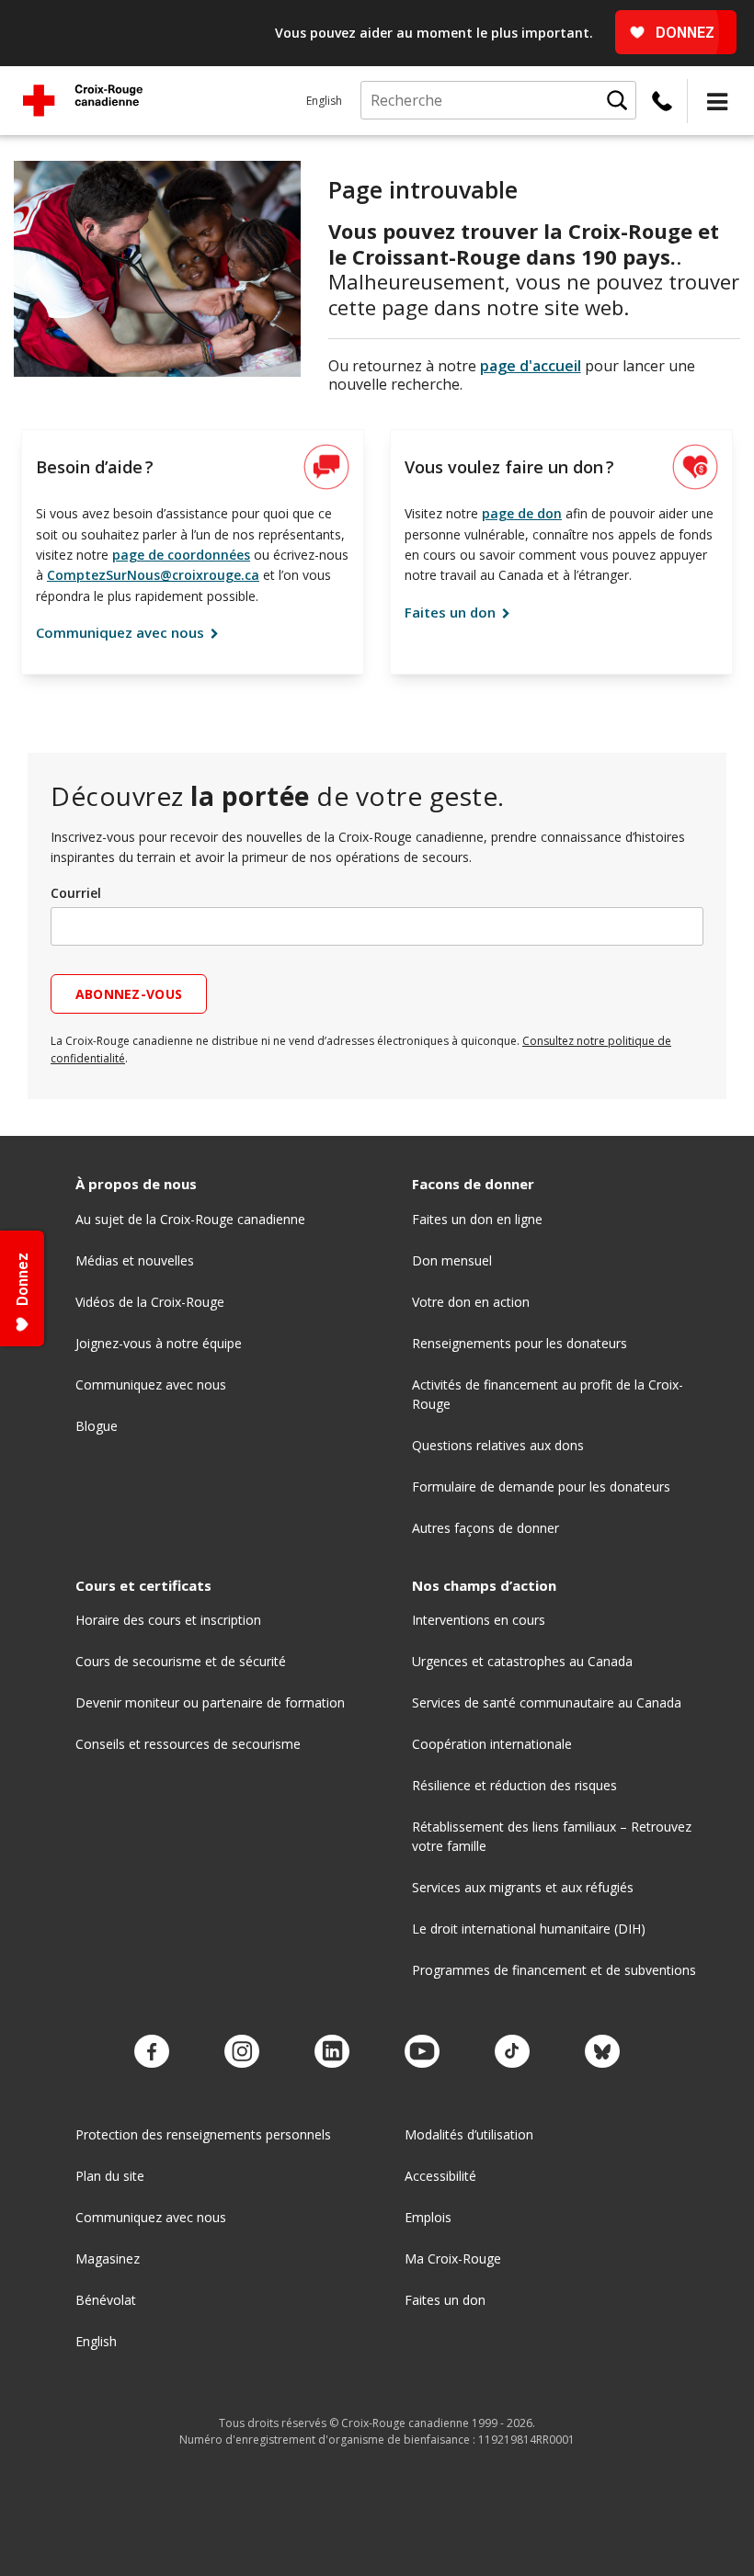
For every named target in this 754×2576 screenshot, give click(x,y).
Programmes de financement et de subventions (554, 1970)
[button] (717, 101)
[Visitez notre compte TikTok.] (512, 2052)
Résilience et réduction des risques (514, 1785)
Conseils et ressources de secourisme (188, 1744)
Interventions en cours (479, 1620)
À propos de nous (136, 1184)
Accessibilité (440, 2176)
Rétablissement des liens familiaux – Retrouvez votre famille (552, 1836)
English (324, 101)
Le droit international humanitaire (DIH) (529, 1929)
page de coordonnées (181, 555)
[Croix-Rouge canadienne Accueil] (83, 100)
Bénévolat (106, 2300)
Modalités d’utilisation (469, 2134)
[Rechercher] (617, 100)
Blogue (97, 1426)
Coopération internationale (492, 1744)
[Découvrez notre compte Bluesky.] (602, 2052)
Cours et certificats (143, 1586)
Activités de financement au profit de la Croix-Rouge (548, 1394)
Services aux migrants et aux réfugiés (523, 1887)
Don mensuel (452, 1260)
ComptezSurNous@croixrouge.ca (153, 575)
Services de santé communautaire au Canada (547, 1702)
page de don (522, 513)
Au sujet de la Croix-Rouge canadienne (190, 1219)
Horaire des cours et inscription (168, 1620)
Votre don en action (471, 1302)
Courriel (76, 893)
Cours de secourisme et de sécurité (181, 1661)
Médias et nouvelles (135, 1260)
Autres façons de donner (486, 1528)
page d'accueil (531, 366)
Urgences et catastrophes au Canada (522, 1661)
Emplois (428, 2217)
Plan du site (110, 2176)
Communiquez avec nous (122, 632)
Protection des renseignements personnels (203, 2134)
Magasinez (108, 2258)
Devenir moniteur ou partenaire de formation (210, 1702)
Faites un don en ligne (477, 1219)
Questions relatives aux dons (498, 1445)
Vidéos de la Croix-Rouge (150, 1302)
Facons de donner (473, 1184)
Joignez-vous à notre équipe (159, 1343)
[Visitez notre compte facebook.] (152, 2052)
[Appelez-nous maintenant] (662, 101)
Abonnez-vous (129, 994)
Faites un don (452, 612)
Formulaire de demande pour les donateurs (541, 1487)
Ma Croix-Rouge (453, 2258)
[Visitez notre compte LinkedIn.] (332, 2052)
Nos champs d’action (484, 1586)
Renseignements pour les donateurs (520, 1343)
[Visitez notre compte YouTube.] (422, 2052)
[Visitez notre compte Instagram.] (242, 2052)
